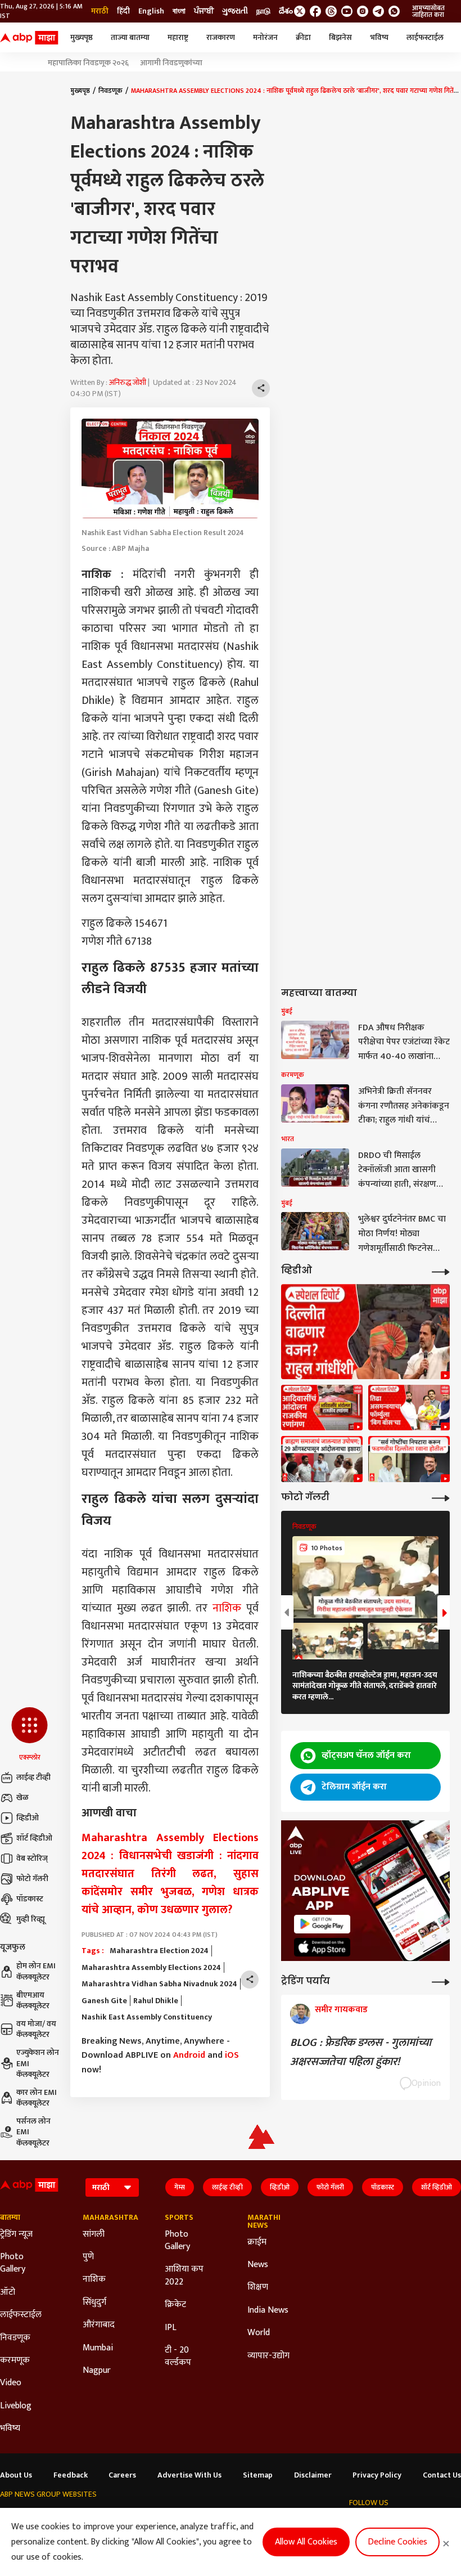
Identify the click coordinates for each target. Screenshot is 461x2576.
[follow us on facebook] (315, 11)
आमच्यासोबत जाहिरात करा (428, 11)
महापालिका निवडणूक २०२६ (88, 63)
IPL (171, 2328)
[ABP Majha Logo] (29, 38)
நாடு (263, 11)
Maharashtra (107, 2218)
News (258, 2265)
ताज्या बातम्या (130, 37)
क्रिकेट (175, 2305)
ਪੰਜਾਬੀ (204, 11)
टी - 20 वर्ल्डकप (178, 2357)
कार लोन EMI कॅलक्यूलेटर (37, 2098)
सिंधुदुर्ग (94, 2303)
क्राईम (257, 2242)
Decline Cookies (397, 2542)
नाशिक (227, 1608)
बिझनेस (340, 37)
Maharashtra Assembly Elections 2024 (151, 1968)
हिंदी (123, 11)
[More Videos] (441, 1271)
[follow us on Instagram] (363, 11)
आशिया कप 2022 (184, 2276)
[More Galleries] (441, 1497)
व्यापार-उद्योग (268, 2356)
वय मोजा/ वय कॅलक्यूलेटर (36, 2029)
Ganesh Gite (104, 2001)
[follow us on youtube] (347, 11)
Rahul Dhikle (156, 2001)
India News (268, 2310)
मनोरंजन (265, 37)
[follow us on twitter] (300, 11)
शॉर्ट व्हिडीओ (34, 1838)
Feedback (71, 2475)
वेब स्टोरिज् (32, 1858)
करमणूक (15, 2360)
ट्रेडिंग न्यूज (16, 2234)
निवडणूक (110, 91)
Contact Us (442, 2475)
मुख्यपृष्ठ (82, 37)
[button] (30, 1735)
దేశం (286, 11)
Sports (179, 2218)
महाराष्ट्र (178, 37)
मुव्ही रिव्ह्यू (31, 1919)
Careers (122, 2475)
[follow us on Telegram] (378, 11)
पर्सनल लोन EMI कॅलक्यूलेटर (33, 2132)
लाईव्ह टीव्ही (33, 1777)
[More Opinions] (441, 1981)
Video (11, 2383)
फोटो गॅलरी (32, 1879)
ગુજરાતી (235, 11)
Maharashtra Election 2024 (159, 1951)
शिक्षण (258, 2287)
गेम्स (180, 2187)
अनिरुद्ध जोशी (128, 382)
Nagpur (97, 2371)
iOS (232, 2055)
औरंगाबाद (99, 2325)
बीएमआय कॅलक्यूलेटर (33, 2001)
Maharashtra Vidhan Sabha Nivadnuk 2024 (159, 1984)
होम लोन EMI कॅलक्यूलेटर (36, 1971)
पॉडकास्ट (30, 1899)
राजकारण (221, 37)
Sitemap (258, 2475)
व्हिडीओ (28, 1818)
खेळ (22, 1798)
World (259, 2333)
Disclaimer (313, 2475)
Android (189, 2055)
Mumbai (98, 2348)
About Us (16, 2475)
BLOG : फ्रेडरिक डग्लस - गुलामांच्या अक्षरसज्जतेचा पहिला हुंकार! (361, 2052)
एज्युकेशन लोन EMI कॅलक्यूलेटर (38, 2064)
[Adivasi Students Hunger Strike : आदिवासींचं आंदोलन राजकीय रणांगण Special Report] (322, 1408)
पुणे (88, 2257)
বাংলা (179, 11)
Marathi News (264, 2222)
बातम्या (10, 2218)
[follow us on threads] (331, 11)
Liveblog (16, 2406)
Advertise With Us (189, 2475)
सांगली (94, 2234)
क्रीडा (303, 37)
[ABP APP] (322, 1924)
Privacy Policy (377, 2475)
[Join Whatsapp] (394, 11)
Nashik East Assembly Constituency (147, 2017)
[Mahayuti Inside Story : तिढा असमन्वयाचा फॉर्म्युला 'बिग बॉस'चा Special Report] (409, 1408)
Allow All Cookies (306, 2542)
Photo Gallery (13, 2263)
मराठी (100, 11)
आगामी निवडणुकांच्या (171, 63)
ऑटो (8, 2292)
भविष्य (379, 37)
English (151, 11)
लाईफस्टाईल (425, 37)
